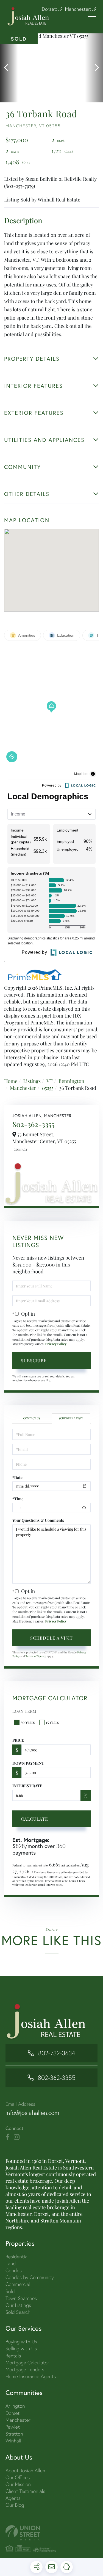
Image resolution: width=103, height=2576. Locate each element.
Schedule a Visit (71, 1418)
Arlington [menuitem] (15, 2406)
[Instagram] (17, 2137)
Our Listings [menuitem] (18, 2305)
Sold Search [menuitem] (18, 2312)
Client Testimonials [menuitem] (25, 2491)
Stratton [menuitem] (14, 2434)
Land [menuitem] (11, 2263)
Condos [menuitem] (14, 2270)
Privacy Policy (56, 1344)
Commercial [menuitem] (18, 2284)
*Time (18, 1499)
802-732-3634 (57, 2053)
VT (50, 1081)
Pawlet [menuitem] (13, 2427)
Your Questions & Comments (38, 1520)
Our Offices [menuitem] (18, 2477)
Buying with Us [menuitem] (21, 2342)
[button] (9, 68)
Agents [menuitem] (13, 2498)
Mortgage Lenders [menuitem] (25, 2369)
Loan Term (24, 1711)
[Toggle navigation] (92, 17)
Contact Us (20, 1149)
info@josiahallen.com (32, 2113)
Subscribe (34, 1360)
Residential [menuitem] (17, 2257)
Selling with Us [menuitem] (21, 2348)
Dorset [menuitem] (13, 2413)
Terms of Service (36, 1656)
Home (11, 1081)
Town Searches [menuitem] (21, 2298)
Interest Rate (27, 1786)
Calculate (34, 1819)
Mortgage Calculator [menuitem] (27, 2363)
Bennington (71, 1081)
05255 (48, 1088)
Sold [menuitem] (10, 2291)
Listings (32, 1081)
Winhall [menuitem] (13, 2441)
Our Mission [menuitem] (18, 2484)
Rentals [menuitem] (13, 2356)
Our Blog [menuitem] (15, 2505)
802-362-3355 (33, 1124)
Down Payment (28, 1763)
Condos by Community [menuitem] (30, 2277)
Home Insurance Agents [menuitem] (31, 2376)
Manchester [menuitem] (18, 2420)
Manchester (23, 1088)
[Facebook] (8, 2137)
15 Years (52, 1722)
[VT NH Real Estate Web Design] (51, 2533)
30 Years (28, 1722)
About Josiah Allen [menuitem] (25, 2470)
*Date (17, 1477)
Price (18, 1740)
